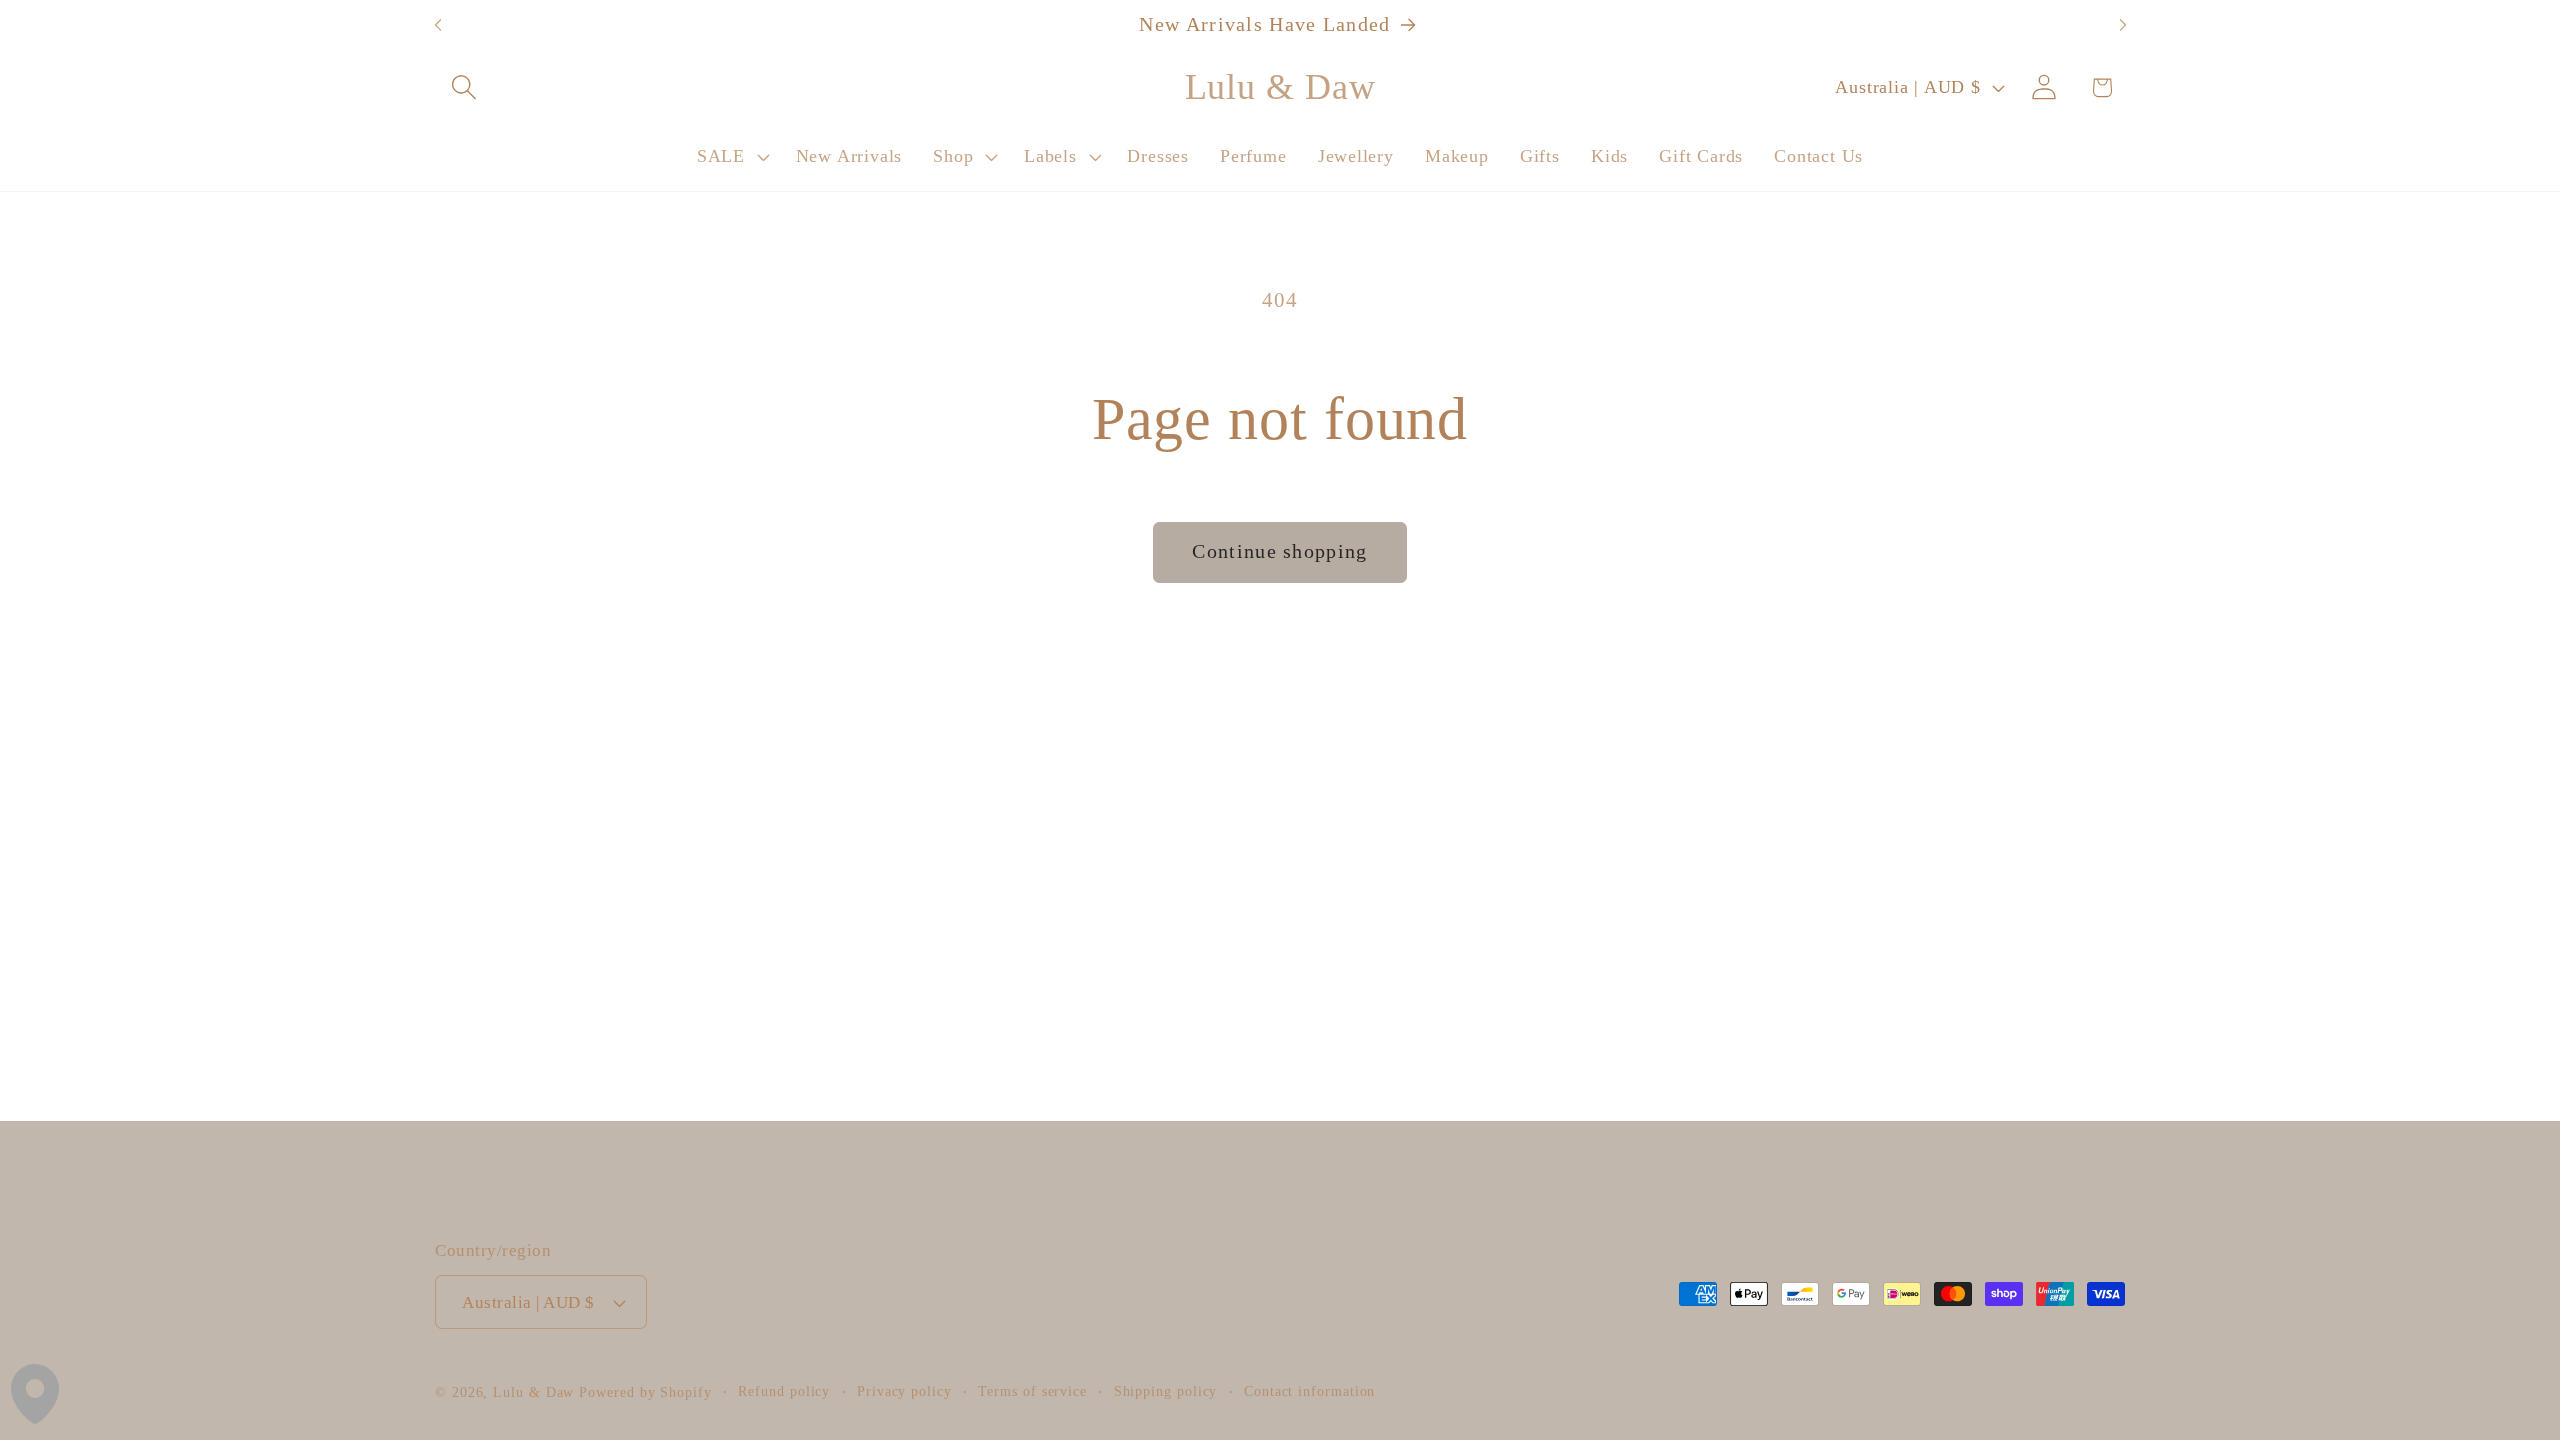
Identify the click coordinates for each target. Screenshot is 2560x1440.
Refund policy (784, 1391)
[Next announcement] (2123, 25)
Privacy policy (904, 1391)
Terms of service (1032, 1391)
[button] (463, 87)
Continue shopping (1279, 551)
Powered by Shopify (645, 1392)
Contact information (1309, 1391)
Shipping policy (1166, 1391)
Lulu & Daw (533, 1392)
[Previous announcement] (438, 25)
